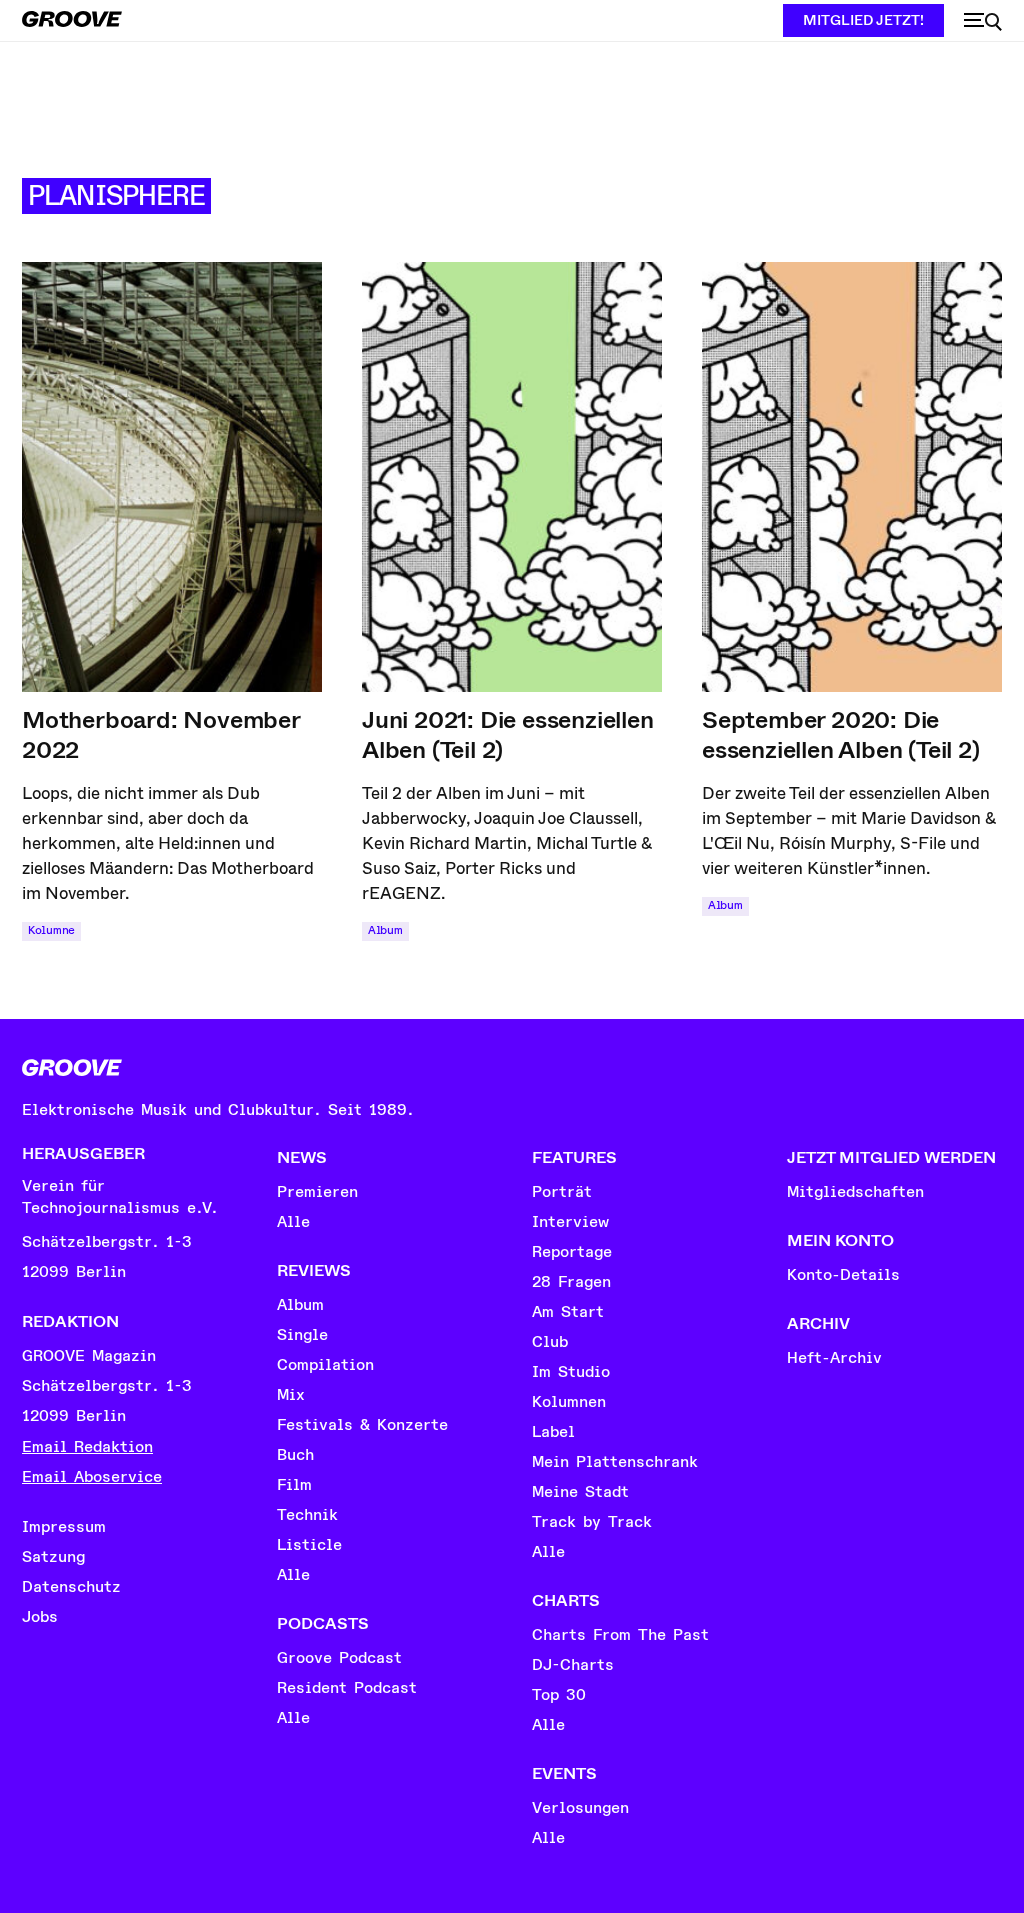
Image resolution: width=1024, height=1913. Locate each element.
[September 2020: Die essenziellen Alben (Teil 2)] (852, 477)
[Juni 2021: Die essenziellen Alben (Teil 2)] (512, 477)
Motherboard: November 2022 (161, 735)
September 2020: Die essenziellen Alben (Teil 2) (841, 735)
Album (385, 930)
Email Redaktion (87, 1447)
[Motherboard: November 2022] (172, 477)
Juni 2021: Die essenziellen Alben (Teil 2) (508, 735)
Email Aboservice (92, 1477)
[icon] (983, 22)
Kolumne (51, 930)
